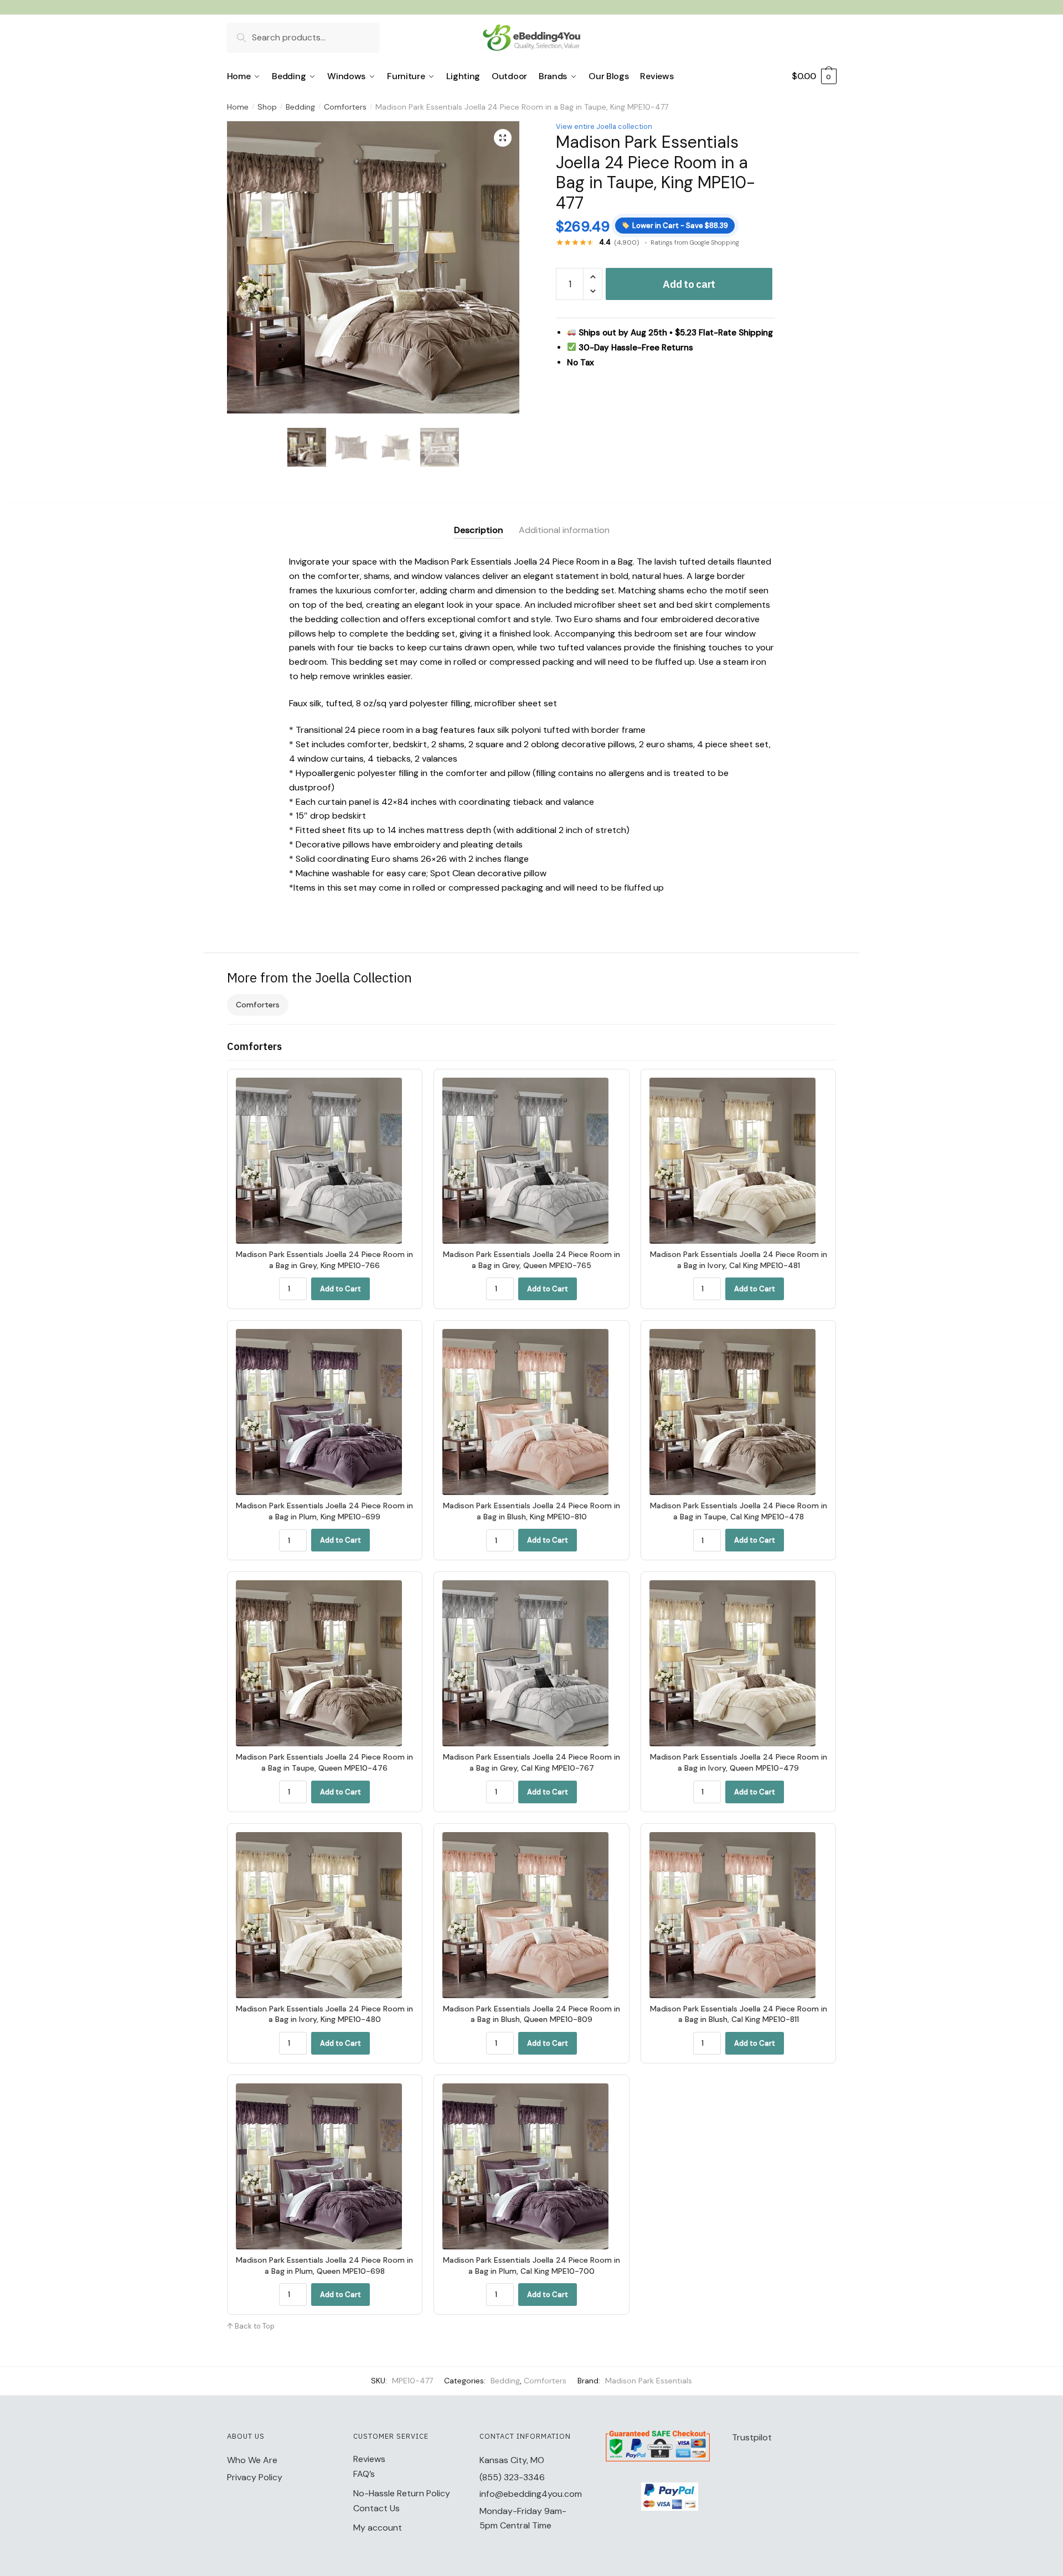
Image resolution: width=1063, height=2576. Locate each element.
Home (238, 107)
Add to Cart (340, 1289)
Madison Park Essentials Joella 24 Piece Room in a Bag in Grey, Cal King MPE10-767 (531, 1762)
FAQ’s (364, 2474)
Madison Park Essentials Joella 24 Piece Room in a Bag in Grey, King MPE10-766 (324, 1260)
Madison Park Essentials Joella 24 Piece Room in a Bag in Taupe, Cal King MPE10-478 (739, 1511)
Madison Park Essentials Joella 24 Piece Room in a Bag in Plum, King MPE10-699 (324, 1511)
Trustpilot (752, 2437)
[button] (503, 138)
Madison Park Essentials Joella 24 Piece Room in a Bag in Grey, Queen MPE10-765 (531, 1260)
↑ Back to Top (251, 2326)
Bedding (300, 107)
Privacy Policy (255, 2477)
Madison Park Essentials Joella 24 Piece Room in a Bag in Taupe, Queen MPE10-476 (324, 1762)
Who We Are (252, 2460)
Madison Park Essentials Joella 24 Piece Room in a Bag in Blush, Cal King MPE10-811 (739, 2014)
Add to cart (689, 284)
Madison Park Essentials (649, 2381)
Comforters (345, 107)
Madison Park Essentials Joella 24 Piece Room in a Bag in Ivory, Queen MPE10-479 (739, 1762)
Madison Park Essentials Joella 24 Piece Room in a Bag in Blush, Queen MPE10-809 (531, 2014)
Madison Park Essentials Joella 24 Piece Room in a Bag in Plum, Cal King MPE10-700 (531, 2265)
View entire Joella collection (604, 126)
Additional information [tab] (564, 530)
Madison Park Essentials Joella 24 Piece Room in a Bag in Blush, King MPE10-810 (531, 1511)
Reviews (369, 2459)
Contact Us (376, 2508)
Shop (267, 107)
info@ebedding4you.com (531, 2494)
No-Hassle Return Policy (402, 2493)
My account (378, 2528)
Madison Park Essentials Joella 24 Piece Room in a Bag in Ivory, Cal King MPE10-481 (739, 1260)
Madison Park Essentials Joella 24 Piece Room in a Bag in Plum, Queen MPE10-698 (324, 2265)
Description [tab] (479, 530)
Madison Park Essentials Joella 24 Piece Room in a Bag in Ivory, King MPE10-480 (324, 2014)
